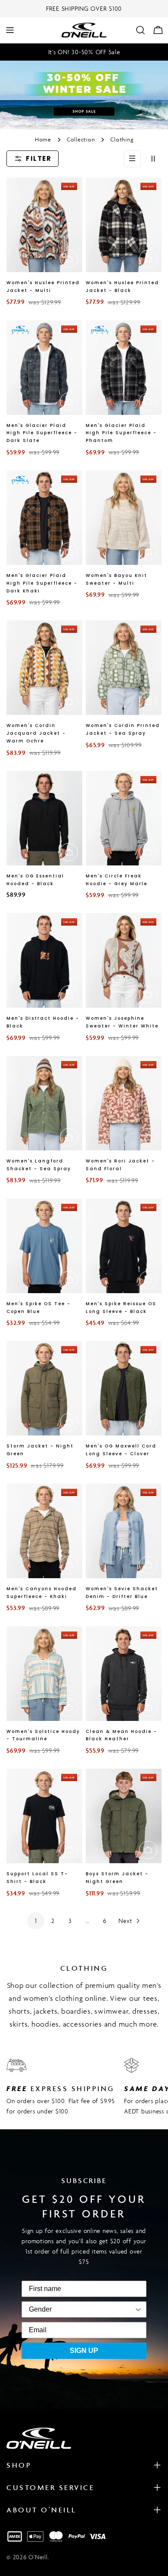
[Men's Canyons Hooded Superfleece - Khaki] (44, 1531)
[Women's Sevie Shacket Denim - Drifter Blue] (124, 1531)
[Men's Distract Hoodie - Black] (44, 960)
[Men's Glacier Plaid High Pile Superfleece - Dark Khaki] (44, 518)
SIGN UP (84, 2351)
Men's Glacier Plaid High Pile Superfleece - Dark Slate (42, 433)
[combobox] (40, 2309)
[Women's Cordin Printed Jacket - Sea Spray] (124, 668)
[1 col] (132, 159)
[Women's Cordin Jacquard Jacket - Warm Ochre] (44, 668)
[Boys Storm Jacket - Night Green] (124, 1816)
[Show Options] (97, 2309)
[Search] (140, 30)
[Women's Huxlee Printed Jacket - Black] (124, 225)
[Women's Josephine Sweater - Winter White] (124, 960)
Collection (81, 140)
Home (43, 140)
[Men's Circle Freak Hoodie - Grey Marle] (124, 818)
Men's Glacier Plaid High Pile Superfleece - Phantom (121, 433)
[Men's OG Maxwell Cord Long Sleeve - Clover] (124, 1388)
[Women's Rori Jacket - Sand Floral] (124, 1103)
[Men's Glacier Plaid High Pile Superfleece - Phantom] (124, 368)
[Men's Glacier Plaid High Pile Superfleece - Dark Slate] (44, 368)
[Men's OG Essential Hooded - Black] (44, 818)
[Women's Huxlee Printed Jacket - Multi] (44, 225)
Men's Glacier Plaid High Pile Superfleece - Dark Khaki (42, 583)
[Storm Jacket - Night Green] (44, 1388)
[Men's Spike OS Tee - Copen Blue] (44, 1246)
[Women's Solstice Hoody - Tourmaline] (44, 1674)
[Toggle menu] (10, 30)
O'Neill (38, 2557)
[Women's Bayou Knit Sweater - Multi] (124, 518)
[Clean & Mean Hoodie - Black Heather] (124, 1674)
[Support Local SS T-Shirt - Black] (44, 1816)
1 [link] (36, 1921)
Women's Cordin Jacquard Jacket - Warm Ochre (36, 733)
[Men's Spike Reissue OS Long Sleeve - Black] (124, 1246)
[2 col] (153, 159)
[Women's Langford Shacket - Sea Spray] (44, 1103)
